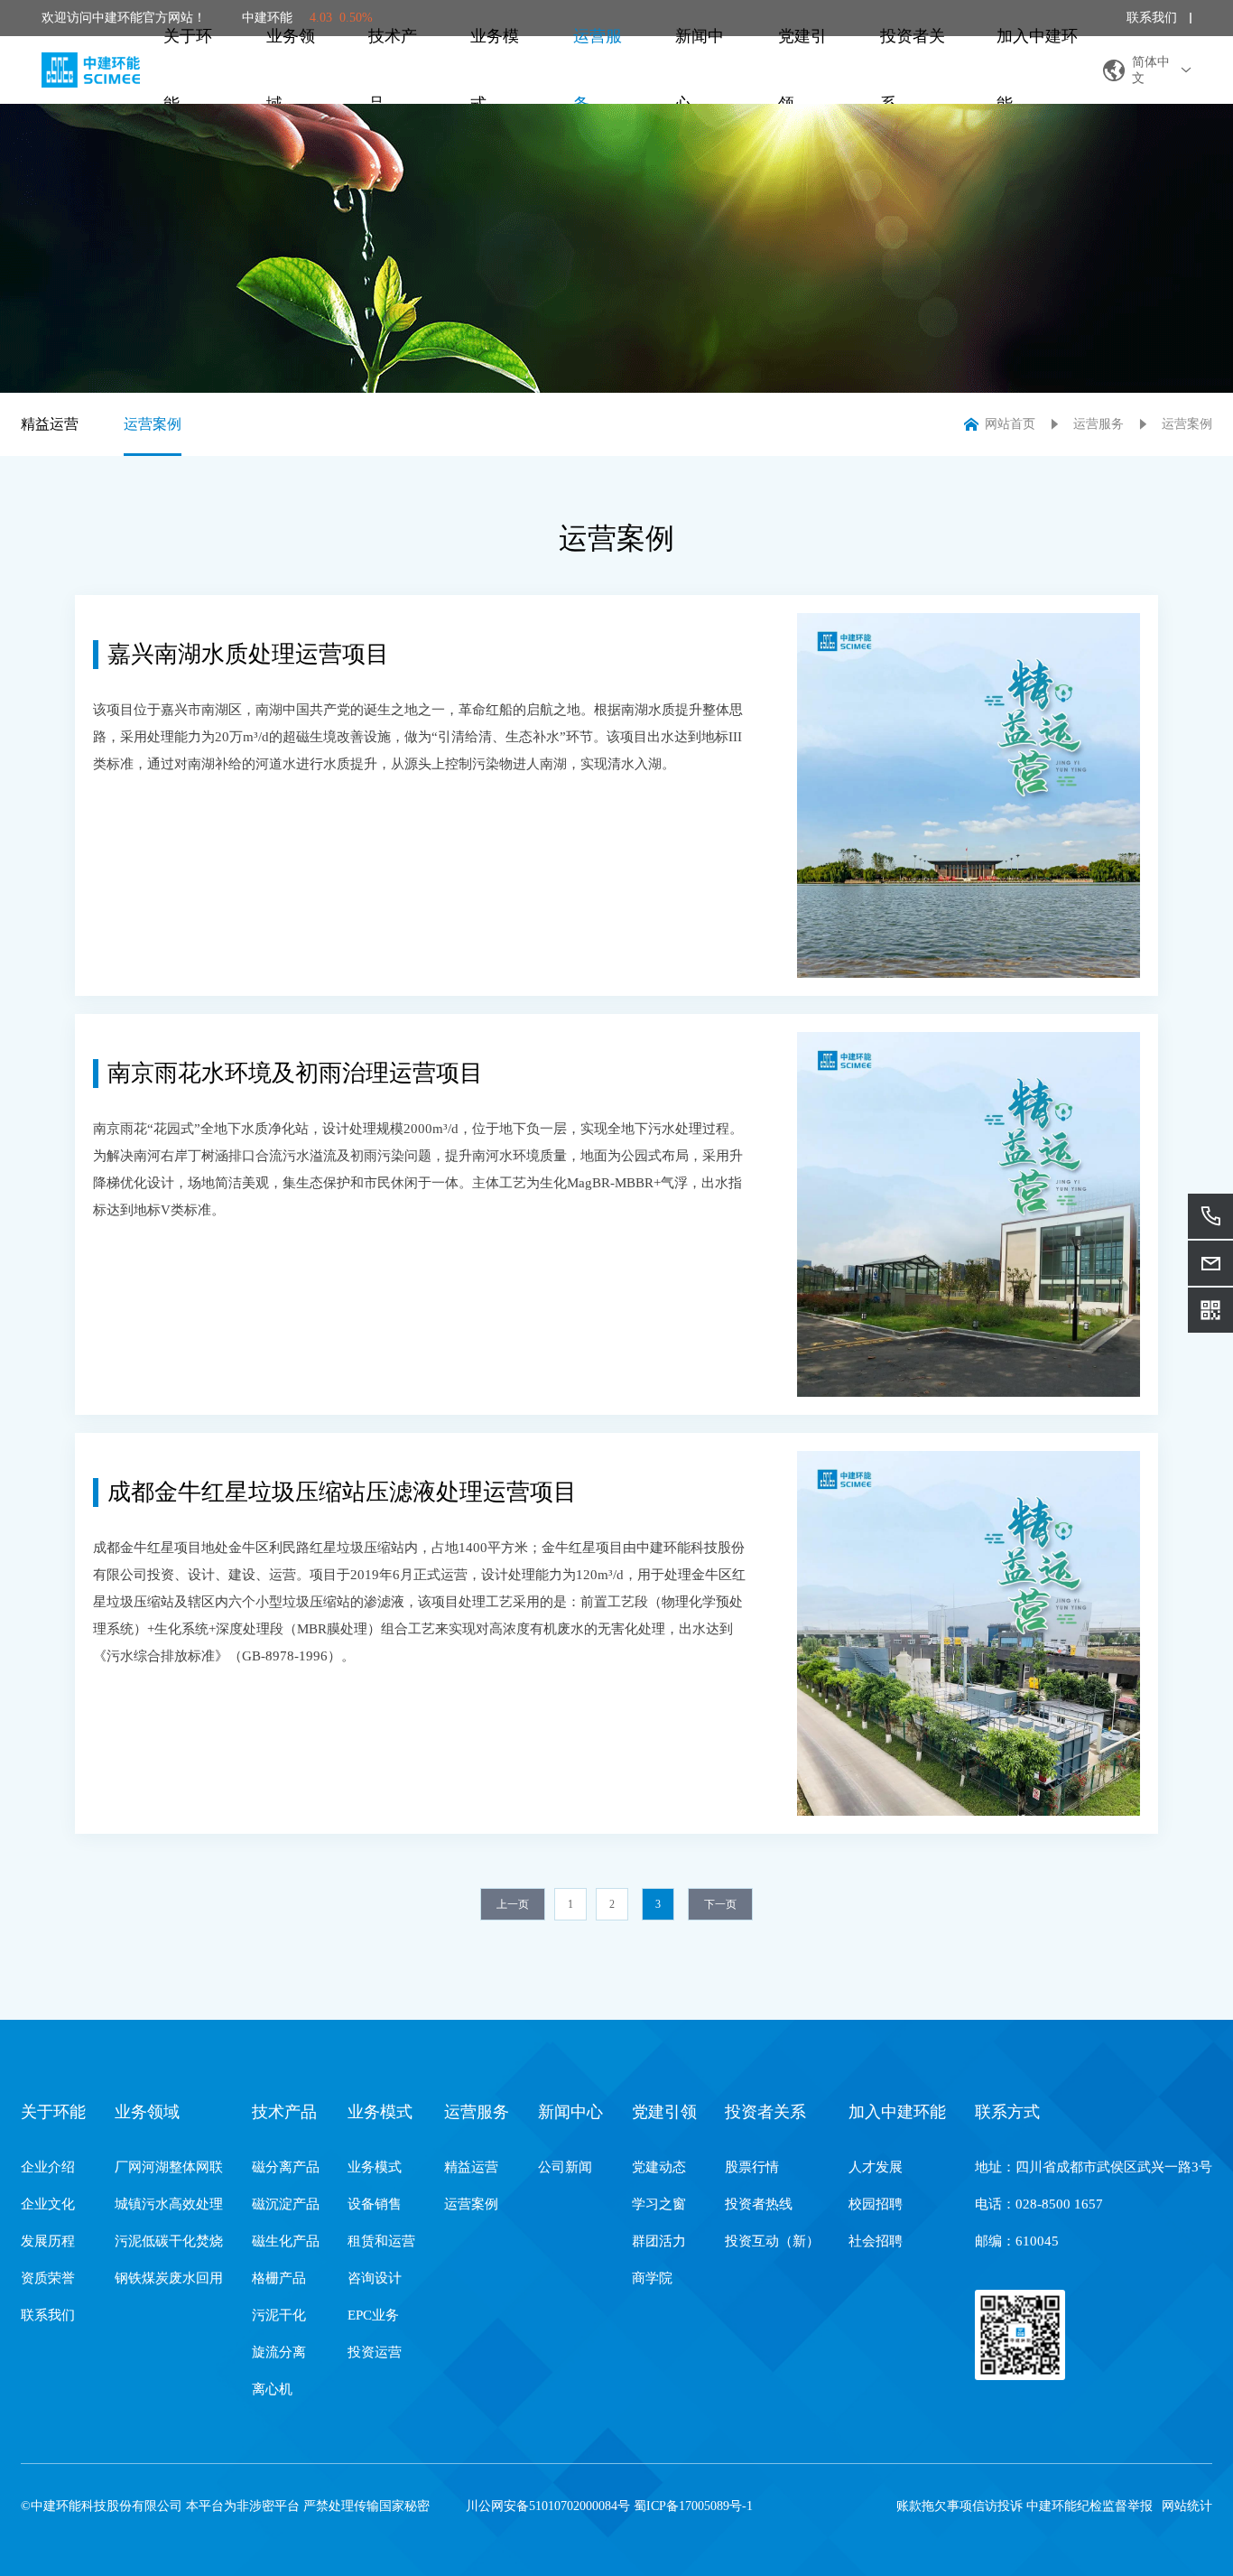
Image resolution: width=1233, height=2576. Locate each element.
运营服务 (598, 70)
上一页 (513, 1904)
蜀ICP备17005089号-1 (693, 2506)
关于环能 (188, 70)
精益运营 (50, 424)
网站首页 (1010, 424)
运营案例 (153, 424)
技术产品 (393, 70)
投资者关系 (913, 70)
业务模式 (495, 70)
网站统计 (1187, 2506)
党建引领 (802, 70)
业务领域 (291, 70)
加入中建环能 (1037, 70)
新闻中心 (700, 70)
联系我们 (1152, 18)
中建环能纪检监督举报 (1089, 2506)
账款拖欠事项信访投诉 (960, 2506)
